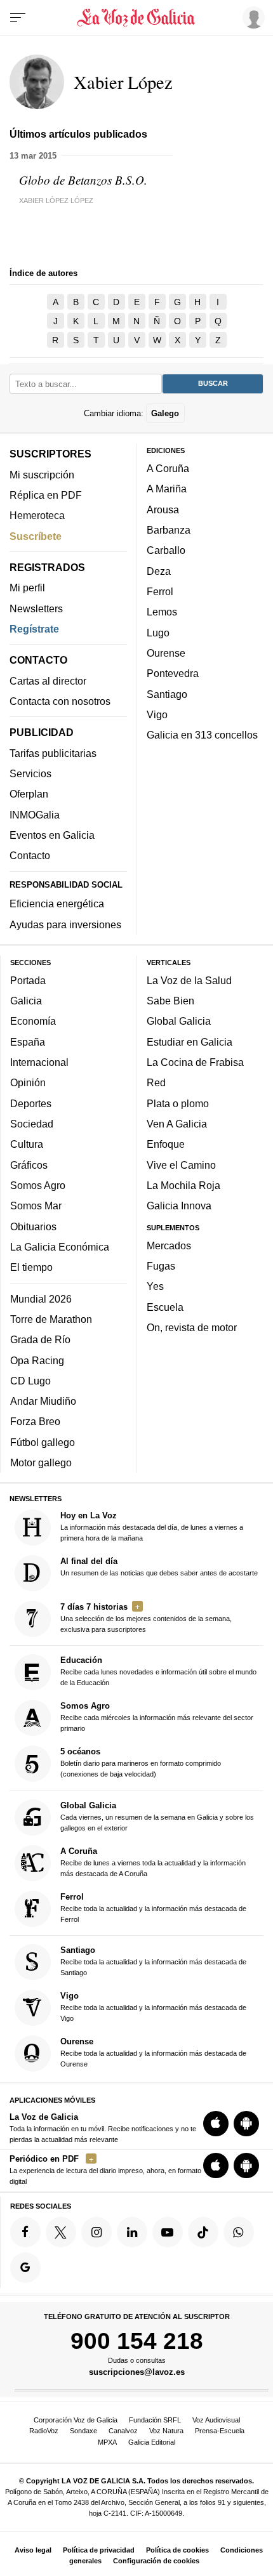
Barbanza (169, 530)
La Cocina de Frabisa (195, 1062)
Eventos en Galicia (52, 835)
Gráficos (29, 1164)
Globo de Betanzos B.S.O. (83, 180)
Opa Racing (37, 1360)
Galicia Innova (179, 1206)
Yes (155, 1286)
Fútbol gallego (43, 1442)
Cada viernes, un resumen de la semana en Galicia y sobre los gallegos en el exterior (157, 1816)
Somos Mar (36, 1206)
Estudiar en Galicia (190, 1041)
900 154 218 (137, 2341)
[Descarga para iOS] (216, 2123)
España (28, 1041)
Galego (165, 413)
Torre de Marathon (51, 1319)
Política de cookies (177, 2550)
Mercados (169, 1245)
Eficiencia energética (57, 904)
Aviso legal (33, 2550)
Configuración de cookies (156, 2561)
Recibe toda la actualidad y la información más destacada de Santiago (153, 1961)
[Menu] (18, 18)
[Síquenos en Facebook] (25, 2232)
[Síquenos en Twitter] (61, 2232)
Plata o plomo (178, 1103)
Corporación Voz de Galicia (76, 2420)
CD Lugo (30, 1380)
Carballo (166, 550)
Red (156, 1082)
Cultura (27, 1144)
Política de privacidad (99, 2550)
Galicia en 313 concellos (202, 735)
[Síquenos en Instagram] (97, 2232)
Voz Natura (166, 2431)
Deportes (31, 1103)
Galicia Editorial (152, 2442)
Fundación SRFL (155, 2420)
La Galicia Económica (60, 1246)
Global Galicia (179, 1021)
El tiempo (31, 1267)
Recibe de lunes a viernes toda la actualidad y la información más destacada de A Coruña (153, 1861)
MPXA (107, 2442)
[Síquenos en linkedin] (132, 2232)
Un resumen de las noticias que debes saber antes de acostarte (159, 1567)
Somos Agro (38, 1185)
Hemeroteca (37, 515)
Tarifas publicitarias (53, 752)
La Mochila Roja (183, 1185)
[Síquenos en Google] (25, 2267)
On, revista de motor (192, 1327)
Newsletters (36, 608)
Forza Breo (35, 1421)
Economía (33, 1021)
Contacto (30, 855)
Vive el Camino (181, 1164)
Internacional (39, 1062)
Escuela (165, 1306)
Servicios (30, 773)
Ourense (166, 653)
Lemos (162, 612)
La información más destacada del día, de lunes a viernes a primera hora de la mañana (152, 1526)
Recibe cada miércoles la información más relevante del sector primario (157, 1717)
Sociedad (32, 1124)
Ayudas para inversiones (65, 924)
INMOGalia (35, 814)
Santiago (167, 693)
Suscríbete (36, 536)
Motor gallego (41, 1462)
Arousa (163, 509)
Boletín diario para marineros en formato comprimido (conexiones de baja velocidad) (141, 1762)
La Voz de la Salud (189, 980)
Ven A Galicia (177, 1124)
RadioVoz (44, 2431)
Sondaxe (83, 2431)
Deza (159, 570)
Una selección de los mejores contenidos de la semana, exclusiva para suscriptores (146, 1618)
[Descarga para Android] (246, 2123)
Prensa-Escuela (220, 2431)
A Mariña (167, 489)
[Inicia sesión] (251, 17)
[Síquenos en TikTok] (203, 2232)
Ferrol (160, 591)
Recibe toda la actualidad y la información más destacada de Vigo (153, 2007)
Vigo (157, 714)
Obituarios (33, 1226)
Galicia (26, 1001)
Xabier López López (56, 200)
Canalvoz (123, 2431)
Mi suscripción (42, 474)
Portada (28, 980)
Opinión (28, 1082)
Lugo (158, 632)
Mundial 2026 (41, 1298)
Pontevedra (173, 673)
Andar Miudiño (43, 1401)
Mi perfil (27, 588)
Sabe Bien (170, 1001)
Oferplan (29, 794)
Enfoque (166, 1144)
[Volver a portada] (137, 18)
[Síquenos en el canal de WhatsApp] (239, 2232)
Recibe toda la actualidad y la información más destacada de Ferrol (153, 1907)
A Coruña (168, 468)
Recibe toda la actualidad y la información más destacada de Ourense (153, 2052)
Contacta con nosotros (60, 701)
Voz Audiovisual (216, 2420)
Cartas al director (48, 680)
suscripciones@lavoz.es (137, 2372)
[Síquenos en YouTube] (168, 2232)
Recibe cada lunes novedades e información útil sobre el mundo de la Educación (158, 1671)
